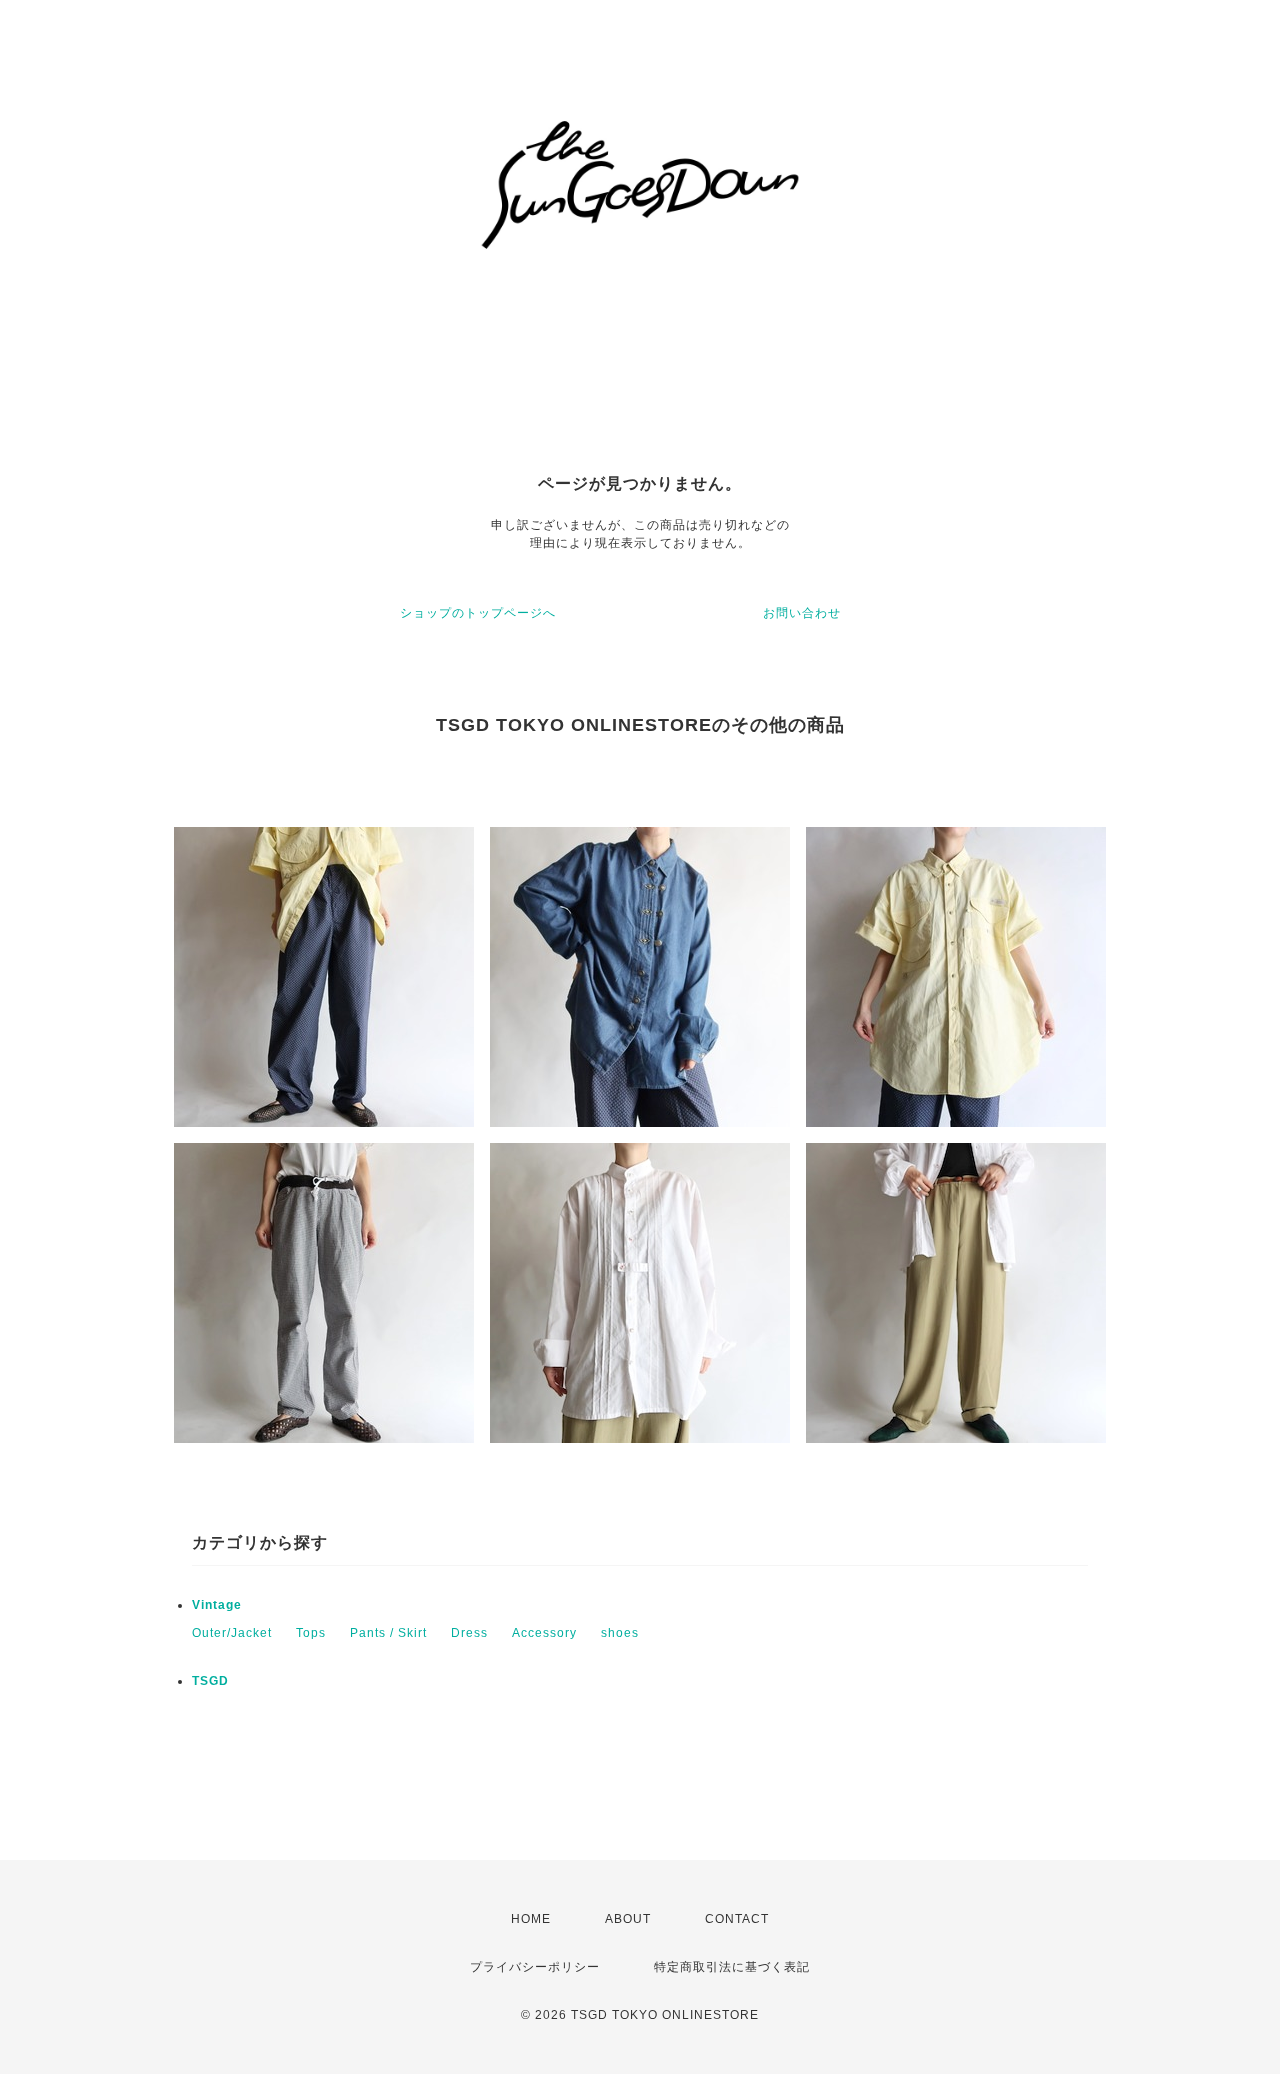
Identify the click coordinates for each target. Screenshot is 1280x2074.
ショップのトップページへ (478, 613)
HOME (531, 1919)
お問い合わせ (802, 613)
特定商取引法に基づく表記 (732, 1967)
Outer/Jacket (232, 1633)
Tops (311, 1633)
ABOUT (628, 1919)
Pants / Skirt (388, 1633)
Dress (469, 1633)
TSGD (210, 1681)
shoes (620, 1633)
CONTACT (737, 1919)
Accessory (544, 1633)
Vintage (217, 1605)
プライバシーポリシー (535, 1967)
